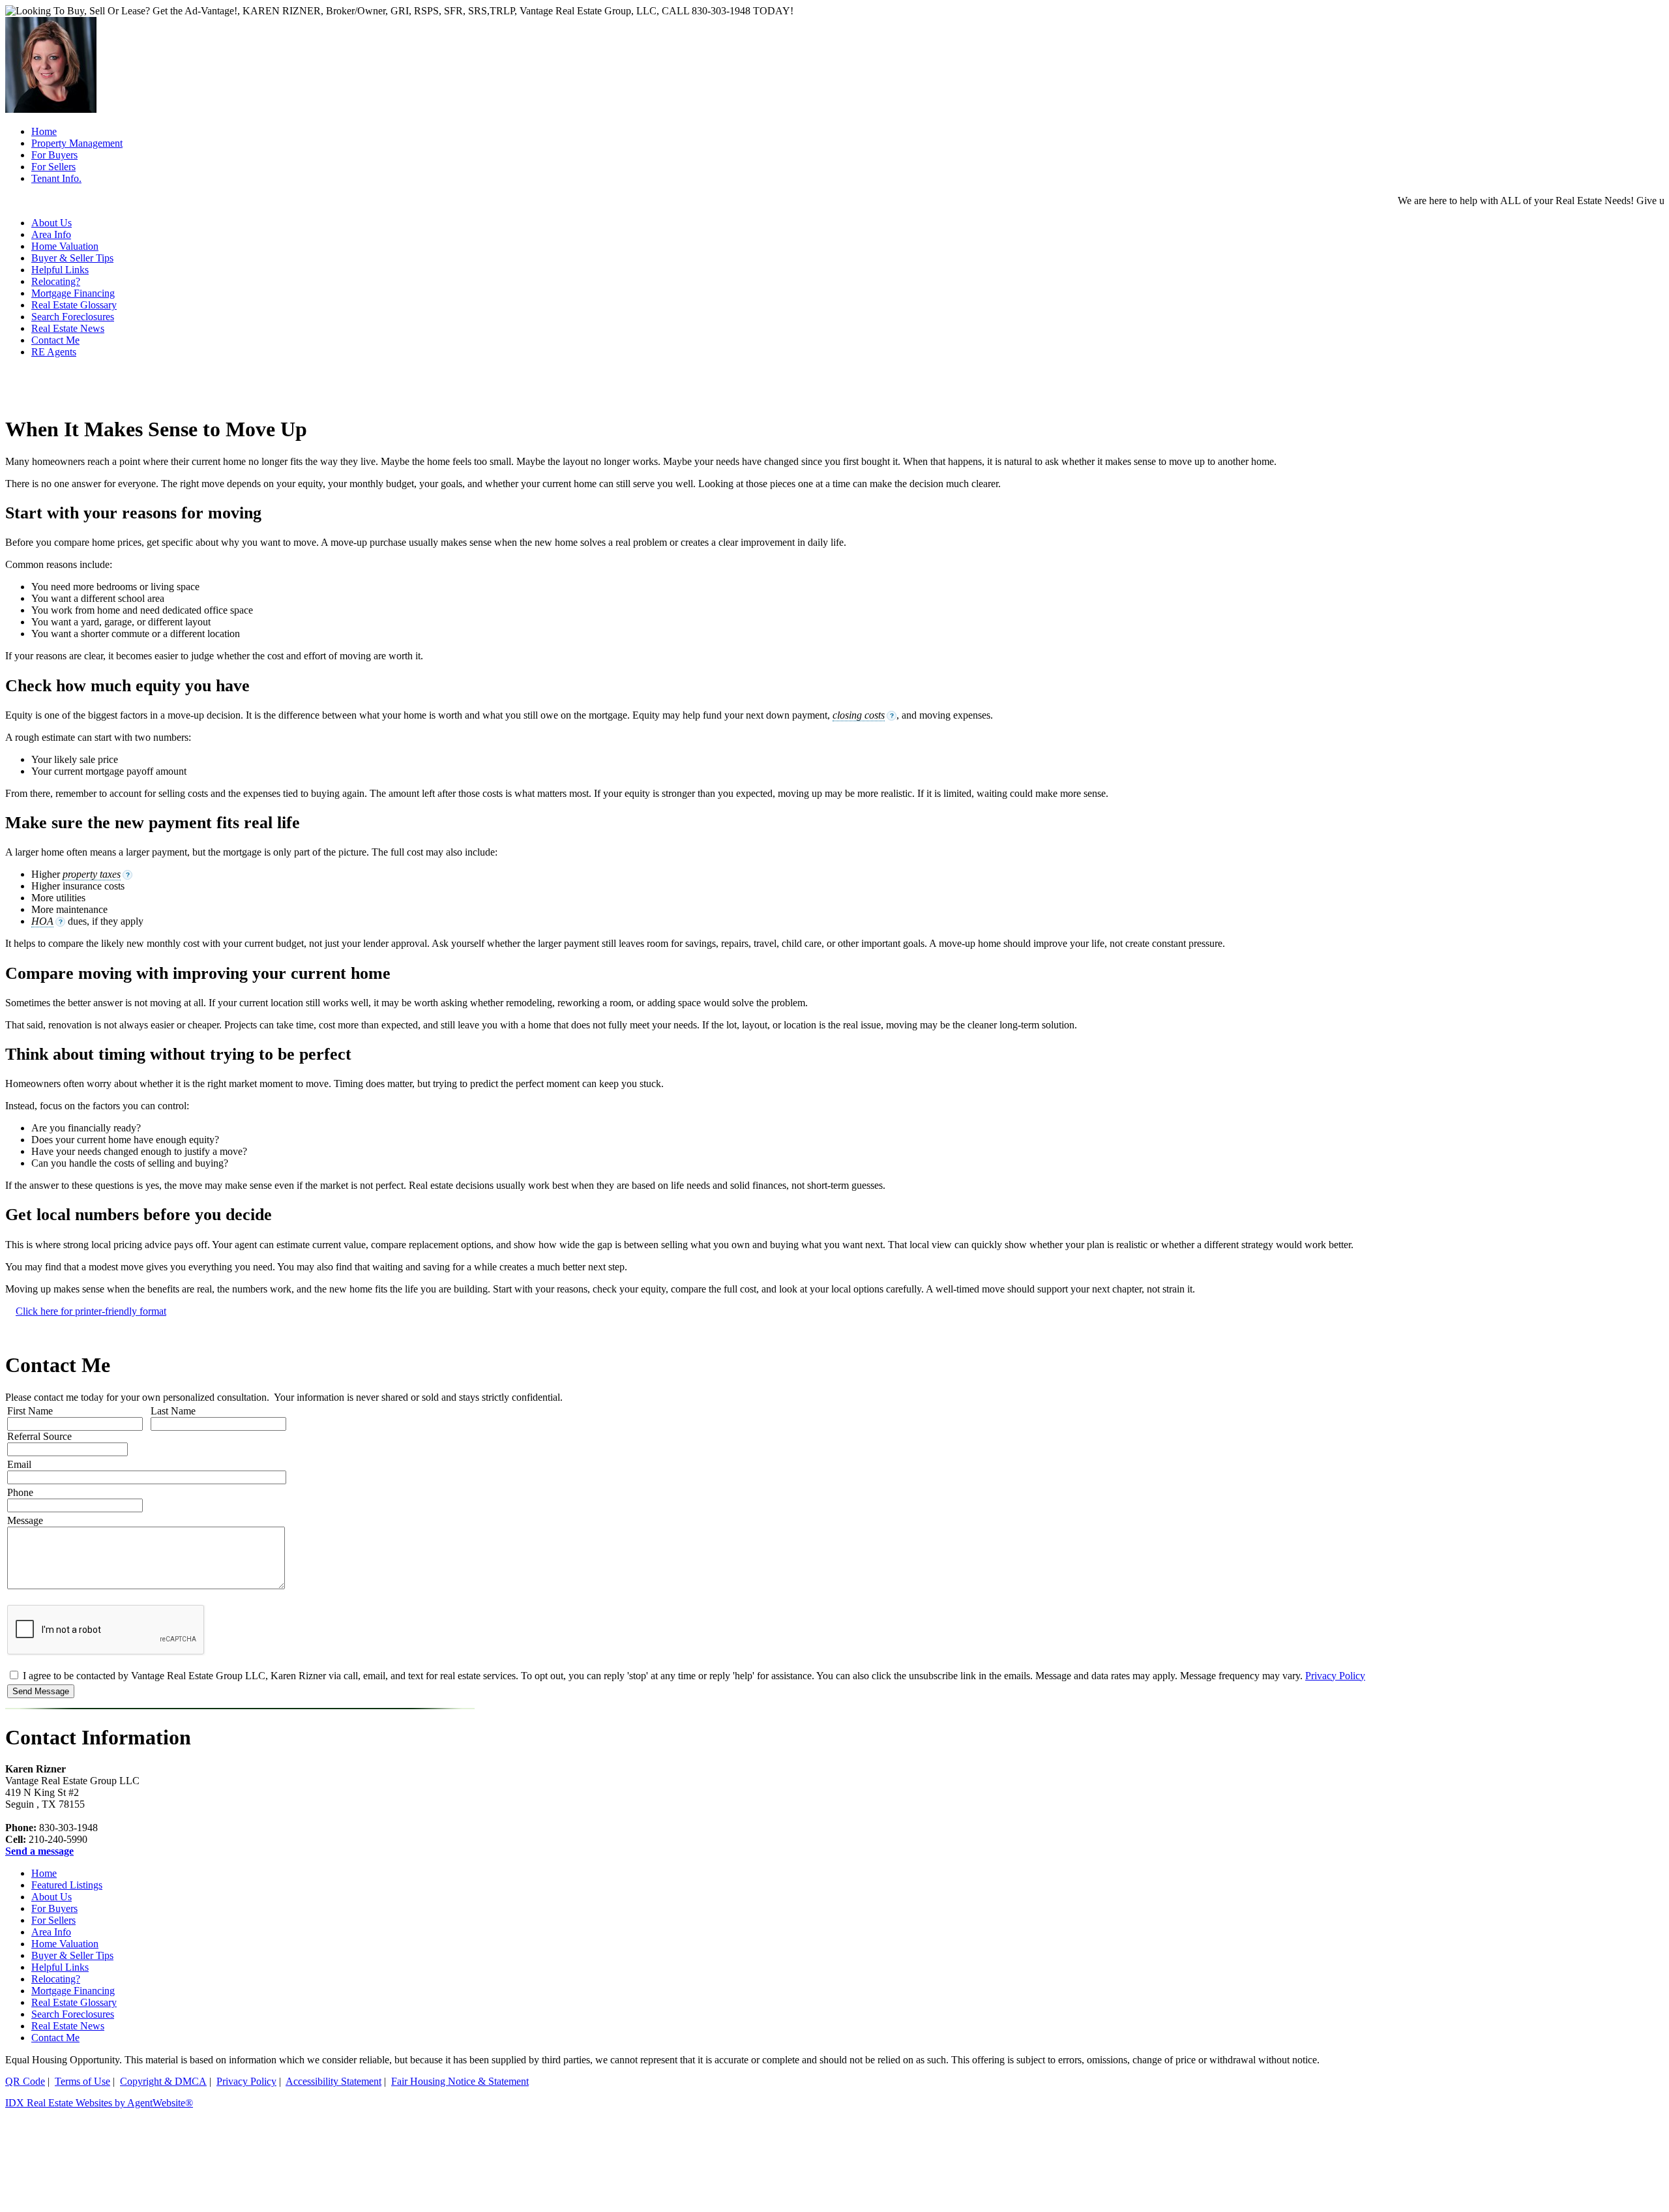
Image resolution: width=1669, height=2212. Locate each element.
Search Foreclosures (73, 317)
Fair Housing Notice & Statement (460, 2081)
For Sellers (53, 1920)
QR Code (25, 2081)
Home (44, 1873)
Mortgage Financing (73, 293)
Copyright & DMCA (163, 2081)
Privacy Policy (1335, 1676)
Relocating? (56, 281)
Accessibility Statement (333, 2081)
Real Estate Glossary (74, 305)
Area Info (51, 1932)
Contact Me (55, 340)
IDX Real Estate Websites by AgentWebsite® (99, 2103)
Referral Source (39, 1436)
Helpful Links (60, 270)
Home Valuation (65, 1944)
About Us (52, 1897)
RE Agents (54, 352)
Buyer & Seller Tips (72, 258)
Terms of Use (82, 2081)
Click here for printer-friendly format (91, 1311)
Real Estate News (68, 328)
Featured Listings (67, 1885)
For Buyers (54, 1908)
